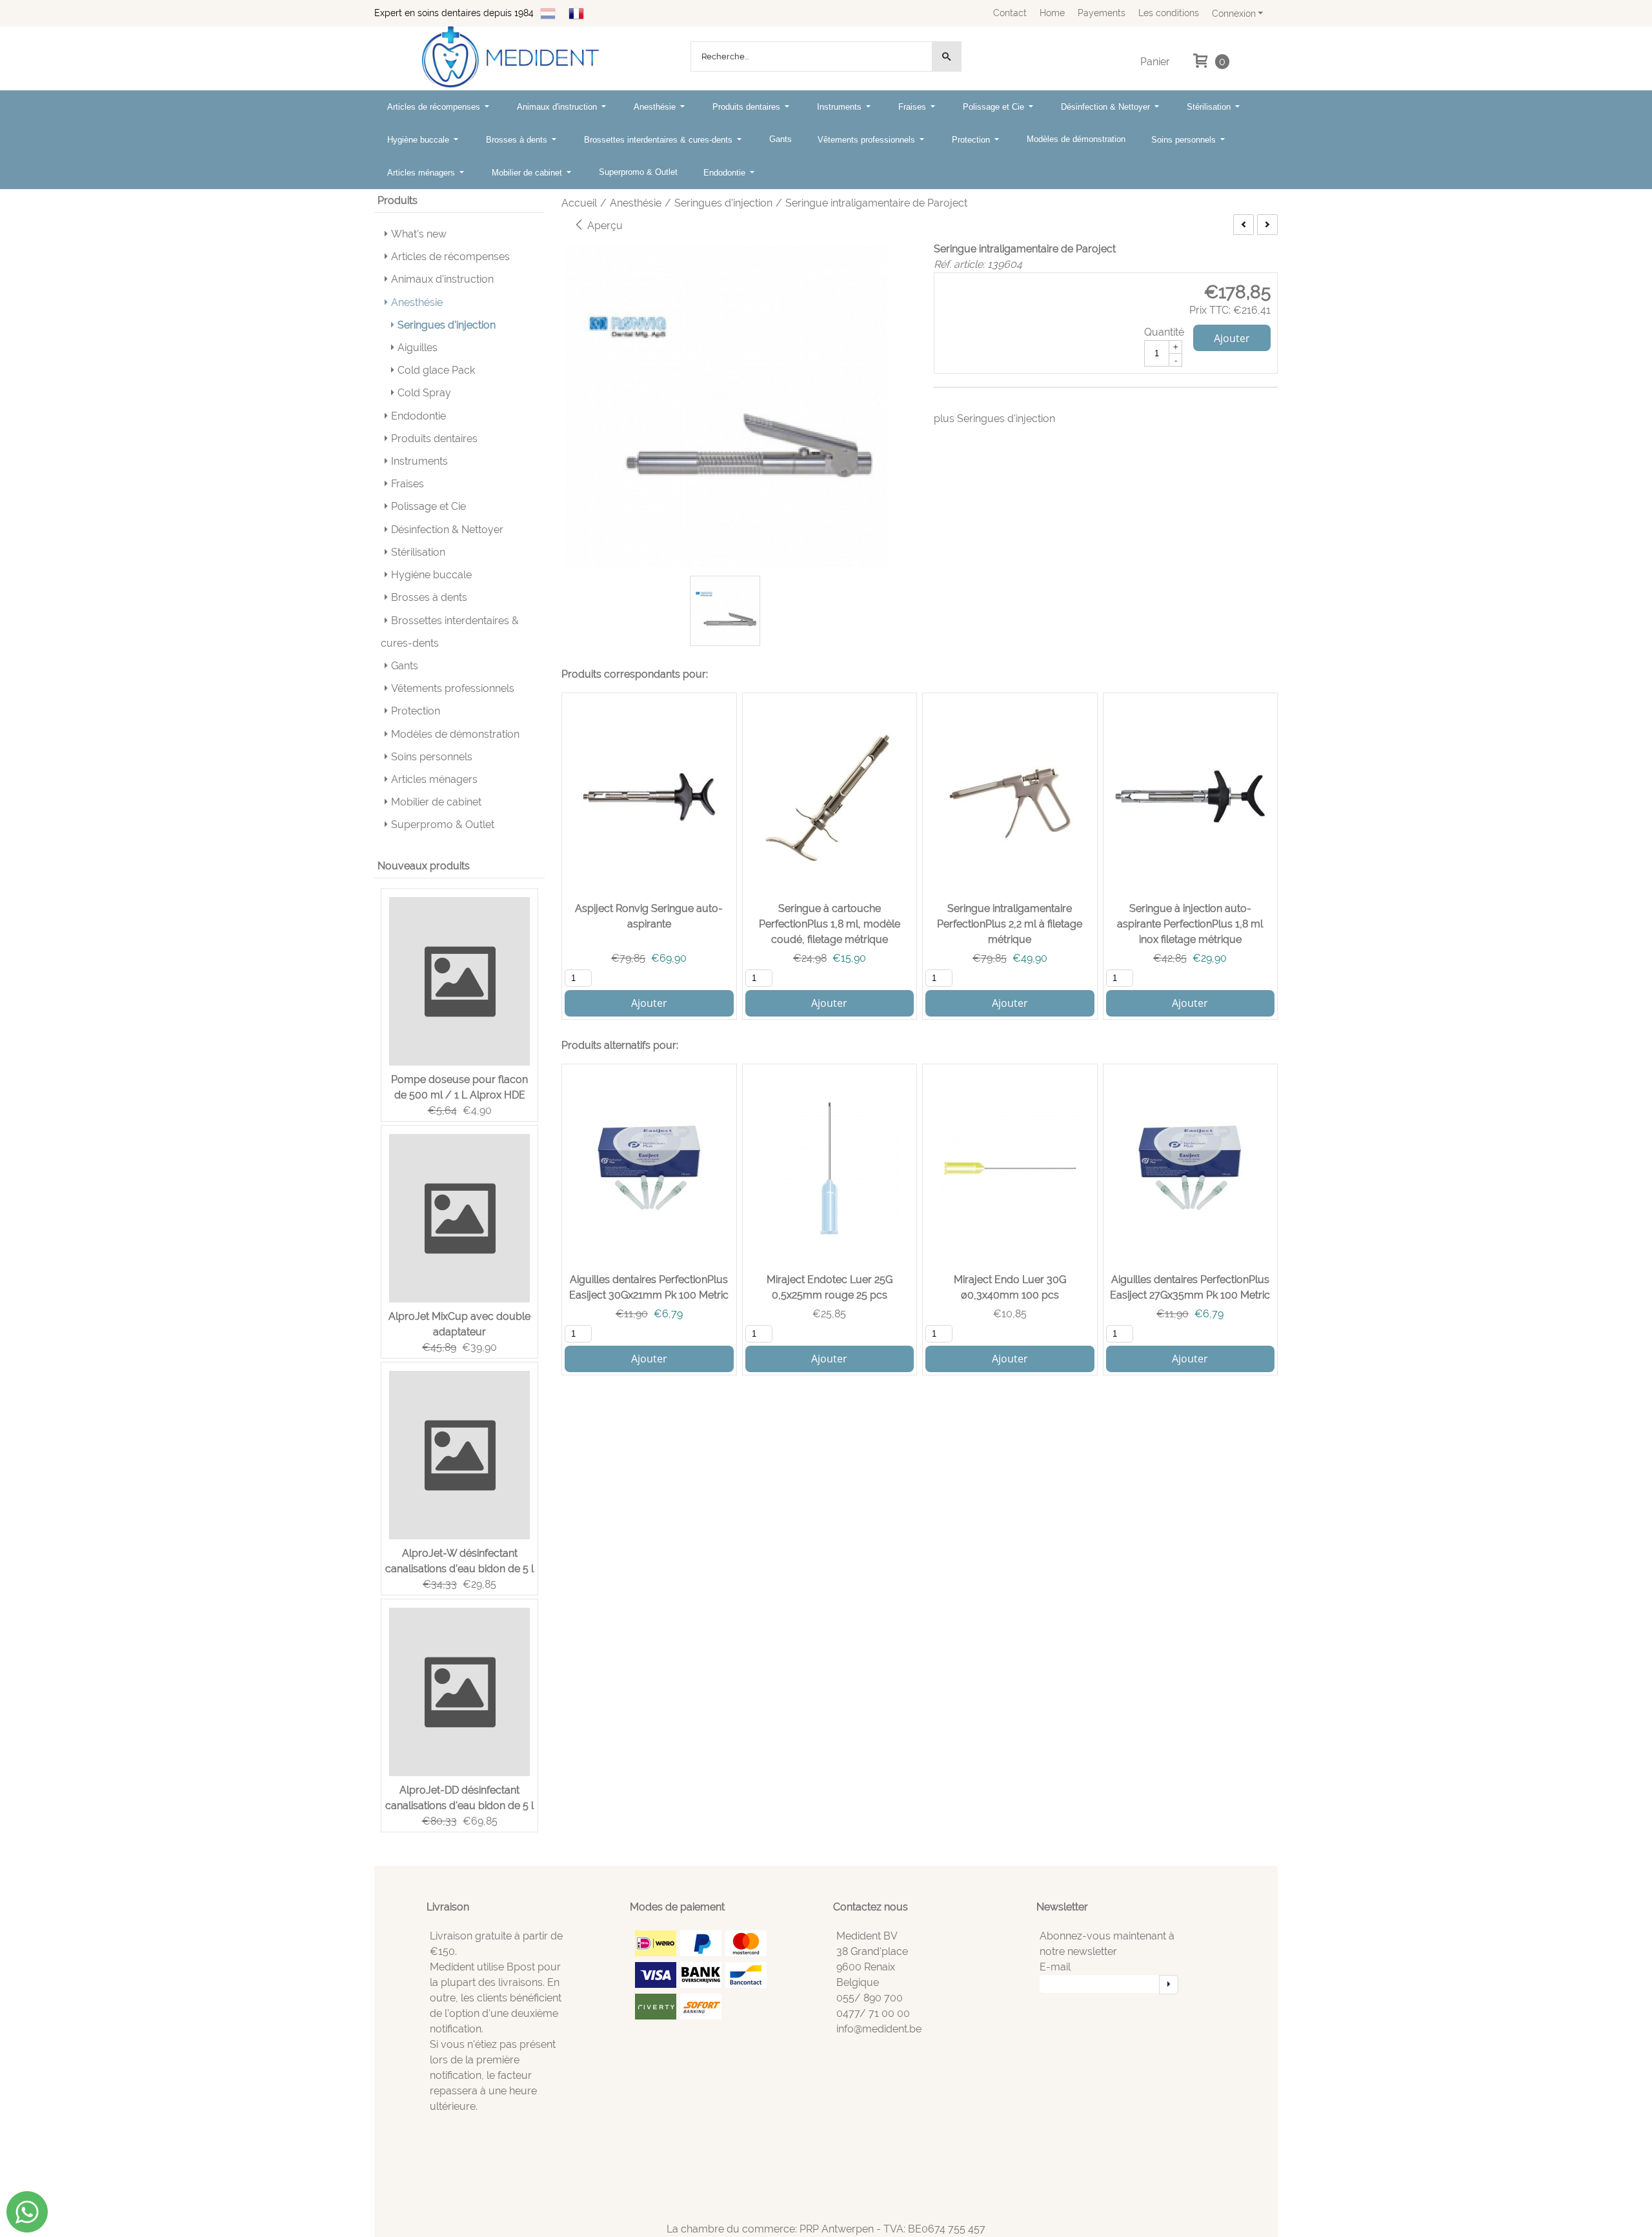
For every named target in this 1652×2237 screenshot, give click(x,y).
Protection (972, 140)
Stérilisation (1210, 107)
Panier (1155, 62)
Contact (1010, 13)
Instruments (841, 107)
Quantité (1164, 332)
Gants (781, 139)
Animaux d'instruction (558, 107)
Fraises (913, 107)
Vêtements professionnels (868, 140)
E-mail (1055, 1967)
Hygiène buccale (419, 140)
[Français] (576, 13)
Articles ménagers (422, 173)
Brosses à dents (518, 140)
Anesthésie (656, 107)
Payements (1102, 13)
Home (1052, 13)
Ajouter (1232, 338)
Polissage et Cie (995, 107)
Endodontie (726, 173)
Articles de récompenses (435, 107)
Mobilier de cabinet (528, 173)
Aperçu (604, 226)
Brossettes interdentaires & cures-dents (660, 140)
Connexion (1234, 13)
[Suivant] (1267, 225)
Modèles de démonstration (1076, 139)
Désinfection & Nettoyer (1107, 107)
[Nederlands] (548, 13)
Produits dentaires (748, 107)
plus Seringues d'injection (994, 419)
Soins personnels (1185, 140)
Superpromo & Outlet (638, 172)
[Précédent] (1244, 225)
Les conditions (1169, 13)
